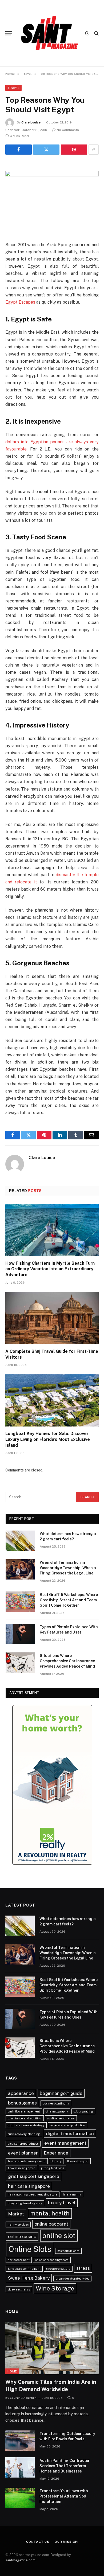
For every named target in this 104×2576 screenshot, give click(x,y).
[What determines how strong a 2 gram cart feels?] (20, 1541)
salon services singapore (52, 2260)
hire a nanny (72, 2194)
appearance (21, 2093)
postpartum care (68, 2251)
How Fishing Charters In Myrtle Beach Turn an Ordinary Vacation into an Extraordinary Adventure (50, 1269)
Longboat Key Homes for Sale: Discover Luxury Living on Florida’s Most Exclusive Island (48, 1439)
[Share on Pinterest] (74, 150)
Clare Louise (31, 122)
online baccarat (51, 2224)
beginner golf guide (61, 2093)
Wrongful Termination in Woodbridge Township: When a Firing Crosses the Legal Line (68, 1568)
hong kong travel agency (25, 2203)
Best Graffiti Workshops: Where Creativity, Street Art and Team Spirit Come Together (69, 1600)
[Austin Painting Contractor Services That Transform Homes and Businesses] (20, 2467)
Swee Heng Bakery (29, 2278)
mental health (50, 2213)
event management (65, 2143)
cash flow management (24, 2111)
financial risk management (27, 2161)
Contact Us (38, 2542)
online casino (22, 2236)
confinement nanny (61, 2118)
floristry (56, 2161)
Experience (56, 2153)
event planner (23, 2153)
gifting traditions (52, 2168)
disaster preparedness (23, 2144)
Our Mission (66, 2542)
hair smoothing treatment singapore (33, 2194)
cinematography (57, 2111)
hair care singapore (29, 2186)
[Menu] (9, 33)
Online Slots (30, 2249)
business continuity (56, 2103)
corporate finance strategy (26, 2125)
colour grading (83, 2111)
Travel (13, 88)
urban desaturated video (72, 2279)
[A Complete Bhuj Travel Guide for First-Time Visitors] (52, 1318)
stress (83, 2268)
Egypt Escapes (20, 302)
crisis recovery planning (24, 2134)
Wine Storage (55, 2288)
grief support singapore (34, 2176)
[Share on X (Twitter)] (46, 150)
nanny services (18, 2224)
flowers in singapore (21, 2168)
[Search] (96, 33)
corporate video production (68, 2125)
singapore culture (58, 2269)
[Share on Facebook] (19, 150)
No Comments (68, 130)
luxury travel (62, 2203)
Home (12, 2371)
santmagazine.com (20, 2560)
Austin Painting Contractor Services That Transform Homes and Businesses (65, 2466)
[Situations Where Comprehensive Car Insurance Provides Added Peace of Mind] (20, 1663)
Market (16, 2214)
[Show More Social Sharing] (94, 150)
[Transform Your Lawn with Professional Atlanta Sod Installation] (20, 2498)
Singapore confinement (24, 2269)
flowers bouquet (78, 2161)
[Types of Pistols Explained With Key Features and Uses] (20, 1634)
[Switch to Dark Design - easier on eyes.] (87, 33)
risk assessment (19, 2260)
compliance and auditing (25, 2118)
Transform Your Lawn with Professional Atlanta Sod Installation (64, 2496)
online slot (59, 2236)
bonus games (22, 2103)
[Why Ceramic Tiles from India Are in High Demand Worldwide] (52, 2348)
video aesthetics (19, 2289)
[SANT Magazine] (50, 33)
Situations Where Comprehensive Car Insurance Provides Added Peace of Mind (67, 1661)
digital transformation (70, 2133)
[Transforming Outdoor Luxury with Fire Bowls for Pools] (20, 2441)
